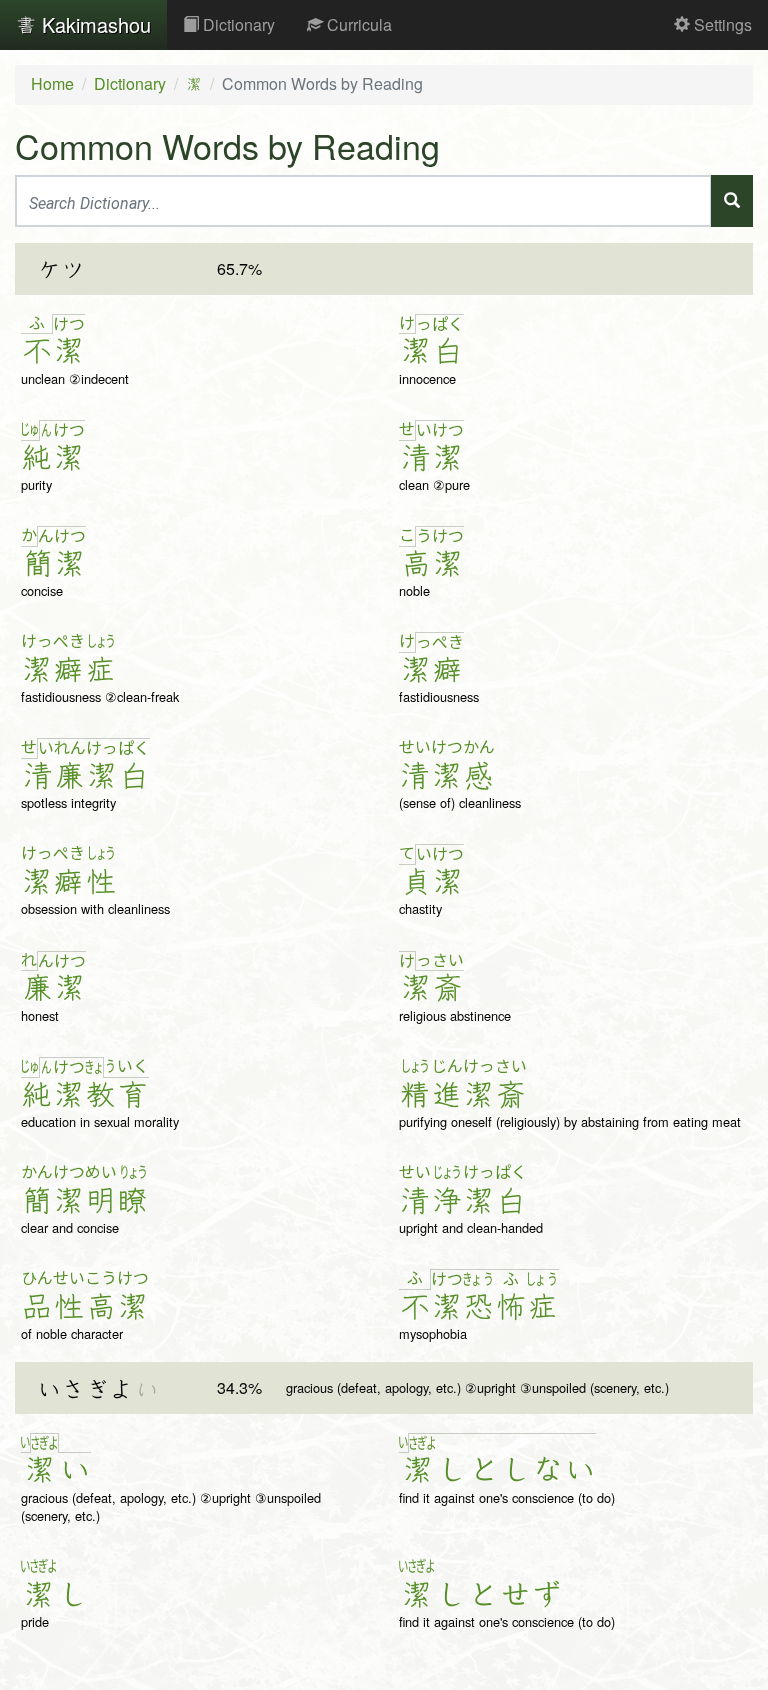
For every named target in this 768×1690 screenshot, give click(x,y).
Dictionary (237, 24)
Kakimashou (93, 24)
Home (52, 83)
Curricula (357, 24)
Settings (721, 24)
